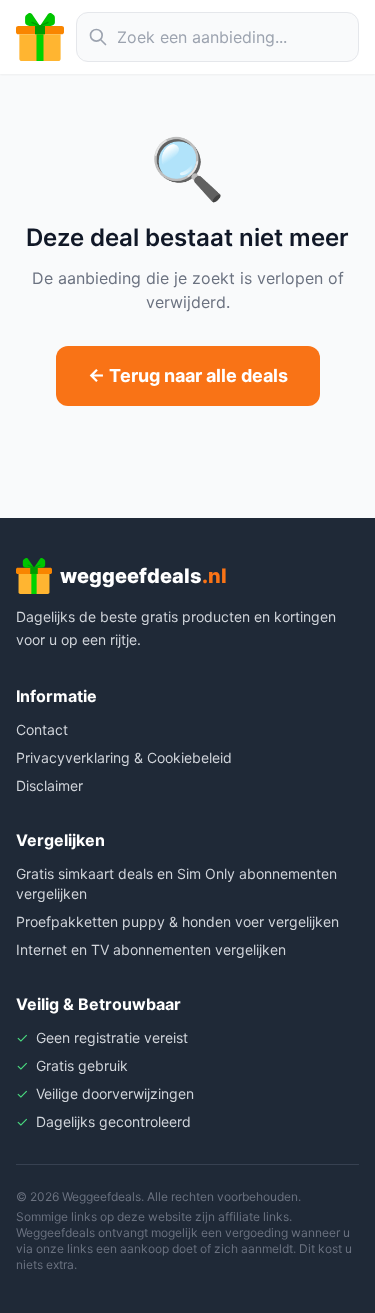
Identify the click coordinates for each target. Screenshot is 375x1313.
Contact (42, 729)
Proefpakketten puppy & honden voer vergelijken (177, 921)
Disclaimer (49, 785)
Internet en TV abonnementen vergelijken (151, 949)
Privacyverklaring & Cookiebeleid (124, 757)
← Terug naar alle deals (188, 375)
